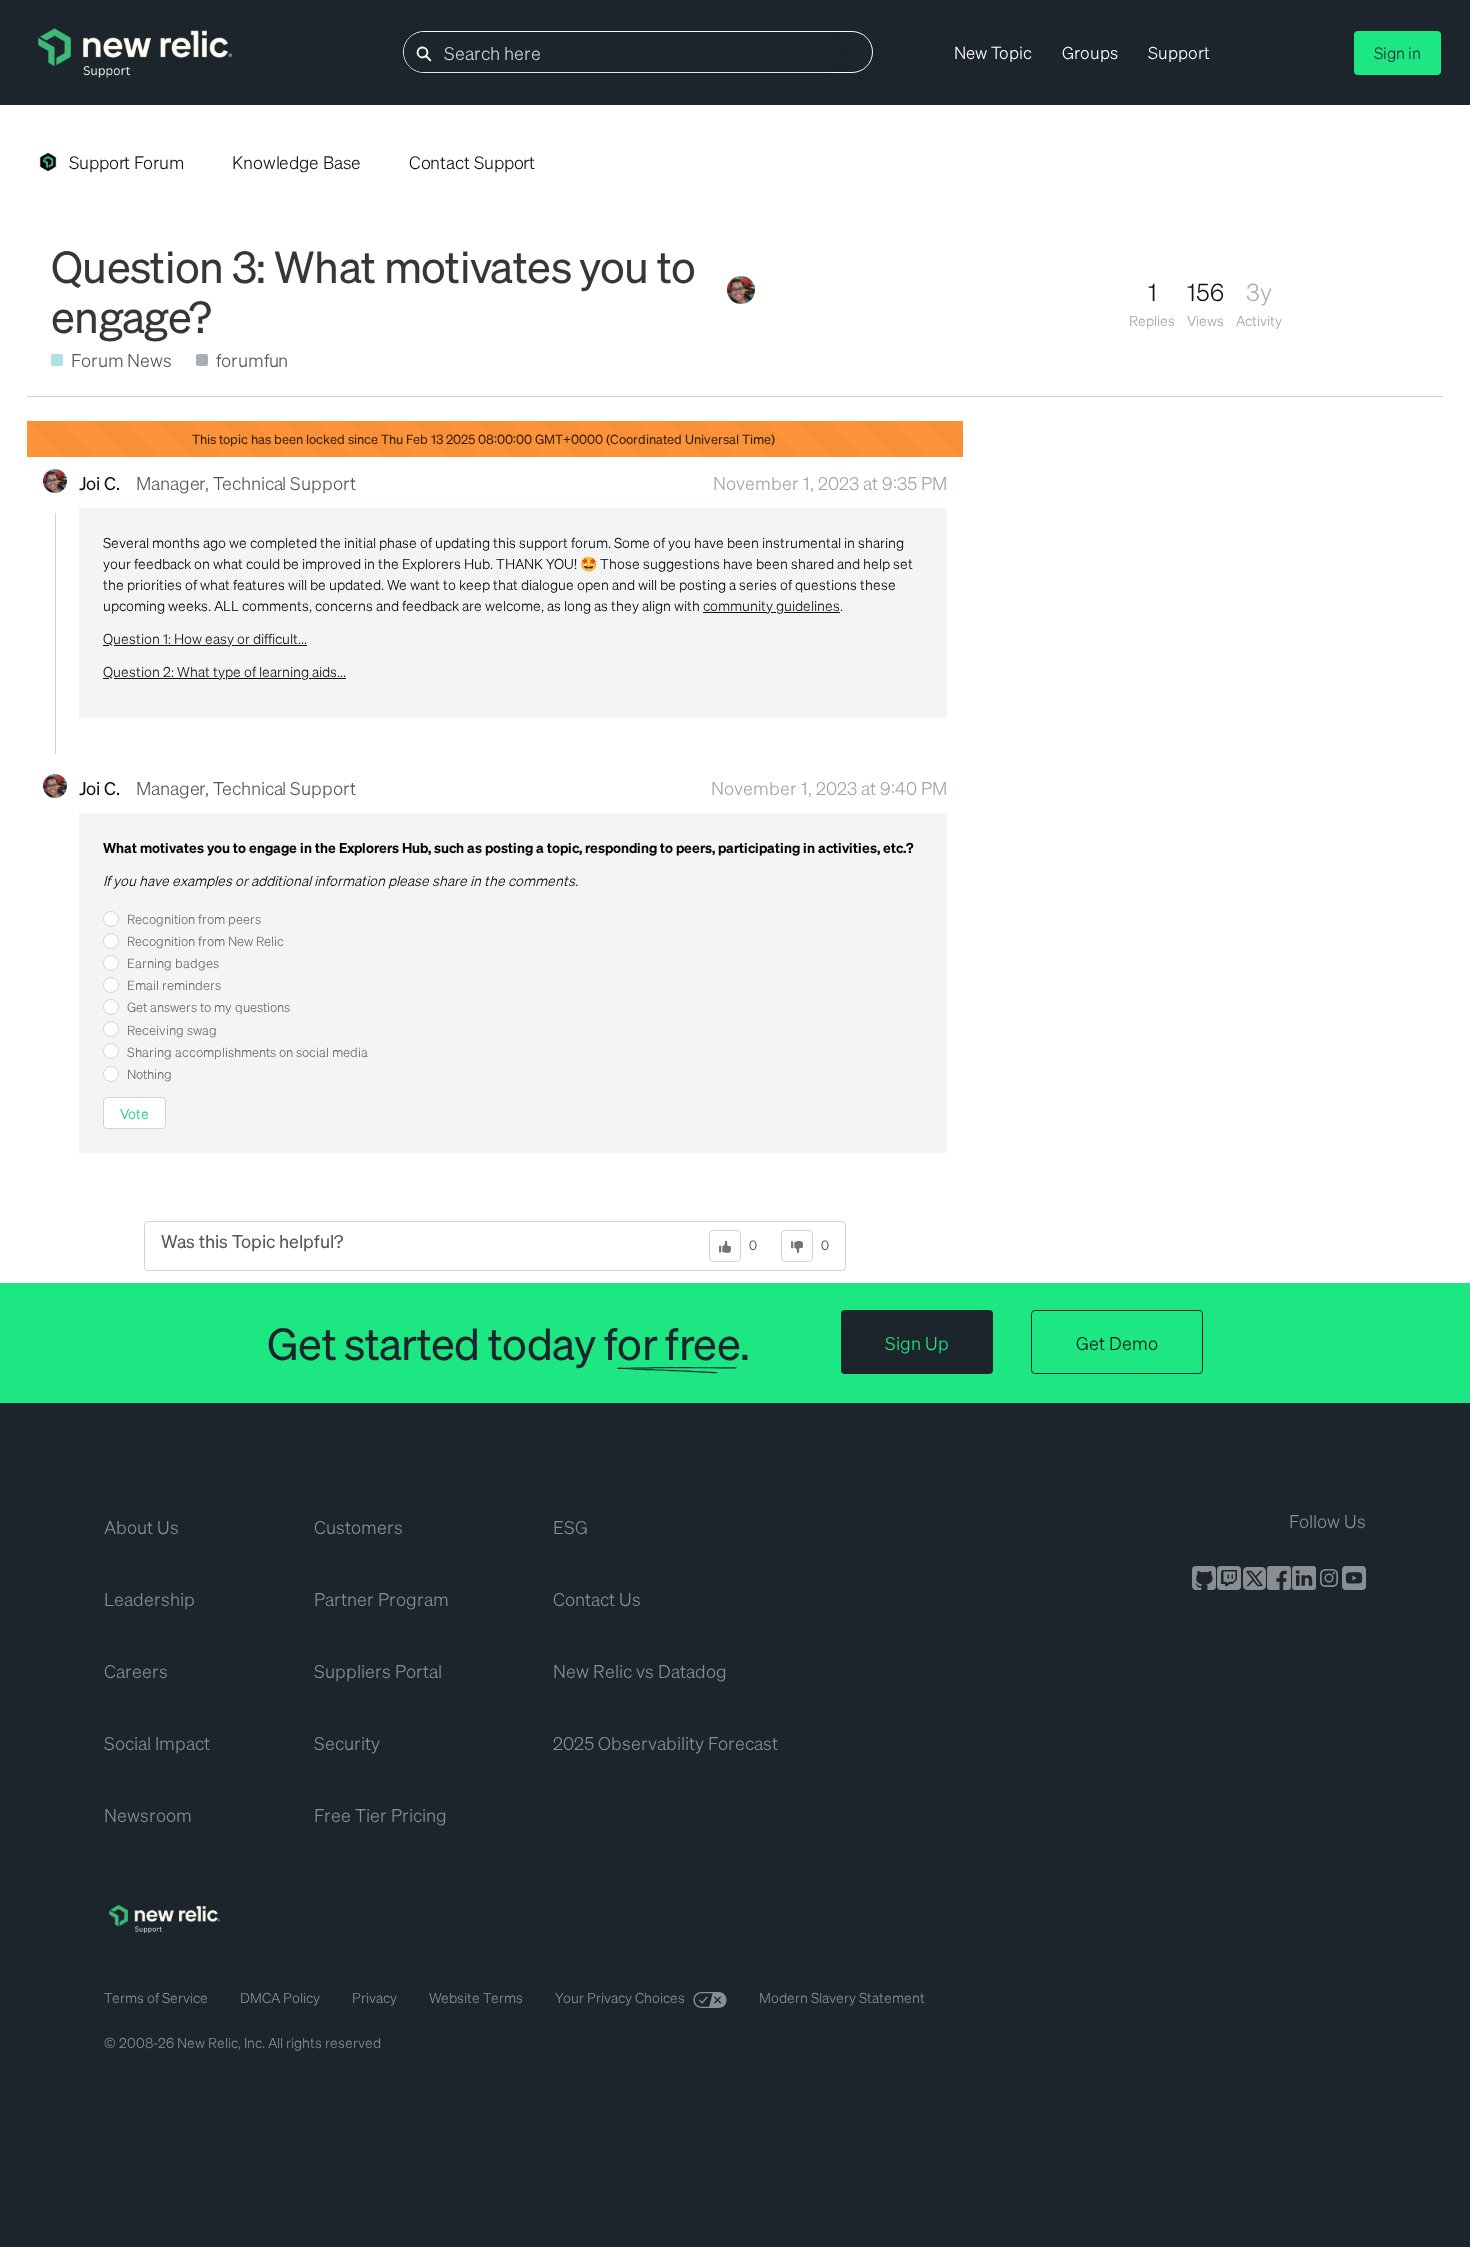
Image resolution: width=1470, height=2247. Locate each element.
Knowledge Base (296, 162)
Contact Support (472, 162)
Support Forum (126, 162)
